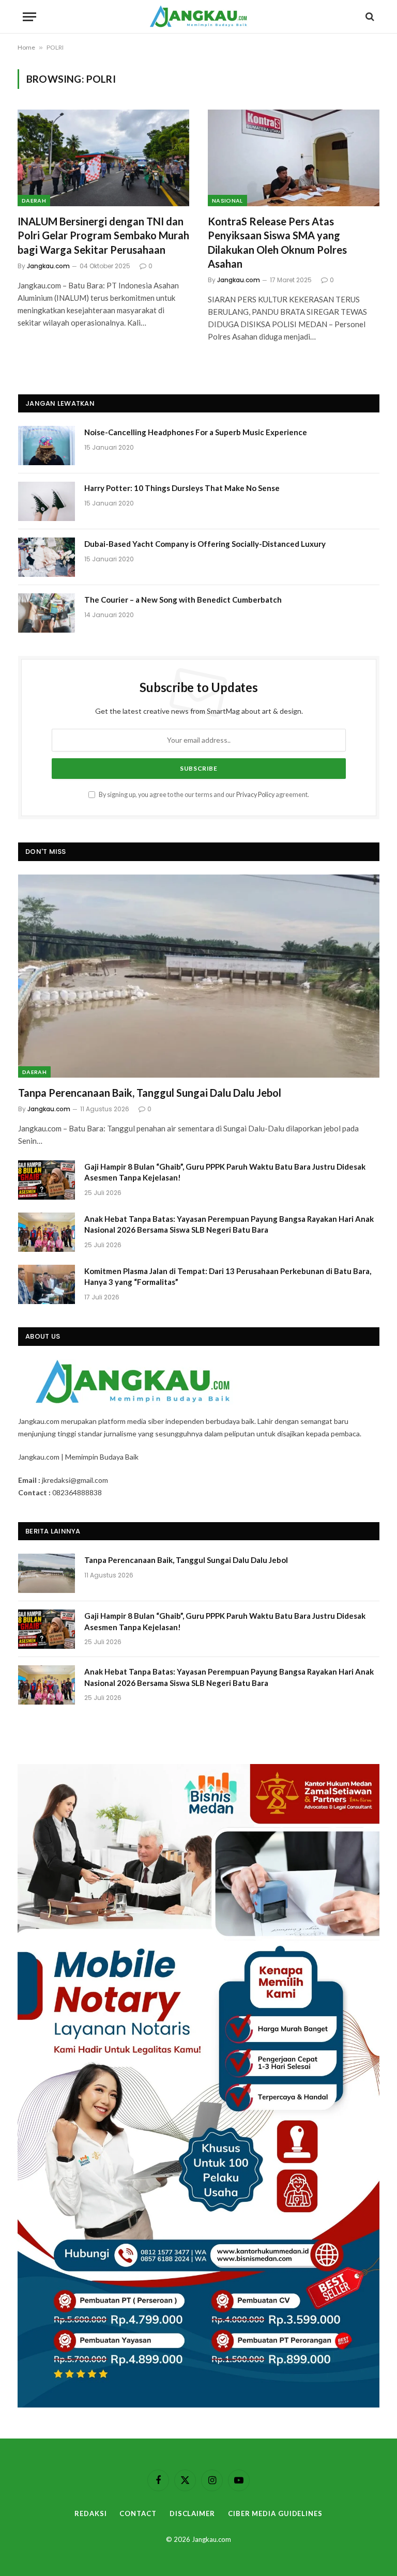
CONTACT (138, 2513)
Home (26, 47)
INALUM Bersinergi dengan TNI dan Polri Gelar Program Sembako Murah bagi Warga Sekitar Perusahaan (103, 235)
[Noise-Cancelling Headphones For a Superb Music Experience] (47, 446)
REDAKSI (90, 2513)
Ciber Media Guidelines (275, 2513)
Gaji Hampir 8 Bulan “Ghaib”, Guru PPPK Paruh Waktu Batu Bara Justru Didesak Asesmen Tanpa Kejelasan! (225, 1172)
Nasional (227, 201)
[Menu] (29, 17)
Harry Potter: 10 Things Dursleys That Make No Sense (182, 488)
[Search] (369, 17)
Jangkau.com (48, 266)
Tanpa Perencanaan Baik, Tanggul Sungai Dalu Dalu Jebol (150, 1093)
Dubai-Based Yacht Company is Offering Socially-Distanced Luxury (205, 544)
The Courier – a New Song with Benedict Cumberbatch (183, 600)
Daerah (34, 201)
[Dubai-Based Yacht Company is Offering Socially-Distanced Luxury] (47, 557)
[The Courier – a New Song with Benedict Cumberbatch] (47, 613)
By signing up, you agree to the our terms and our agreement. (203, 795)
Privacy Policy (255, 795)
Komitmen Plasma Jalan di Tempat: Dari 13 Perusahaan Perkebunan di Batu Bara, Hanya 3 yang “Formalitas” (228, 1276)
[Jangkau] (199, 17)
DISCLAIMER (192, 2513)
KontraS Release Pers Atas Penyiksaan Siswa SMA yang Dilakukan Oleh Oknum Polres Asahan (277, 242)
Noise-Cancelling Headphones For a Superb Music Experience (196, 432)
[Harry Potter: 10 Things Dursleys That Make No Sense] (47, 501)
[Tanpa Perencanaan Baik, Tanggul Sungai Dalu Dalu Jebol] (199, 976)
